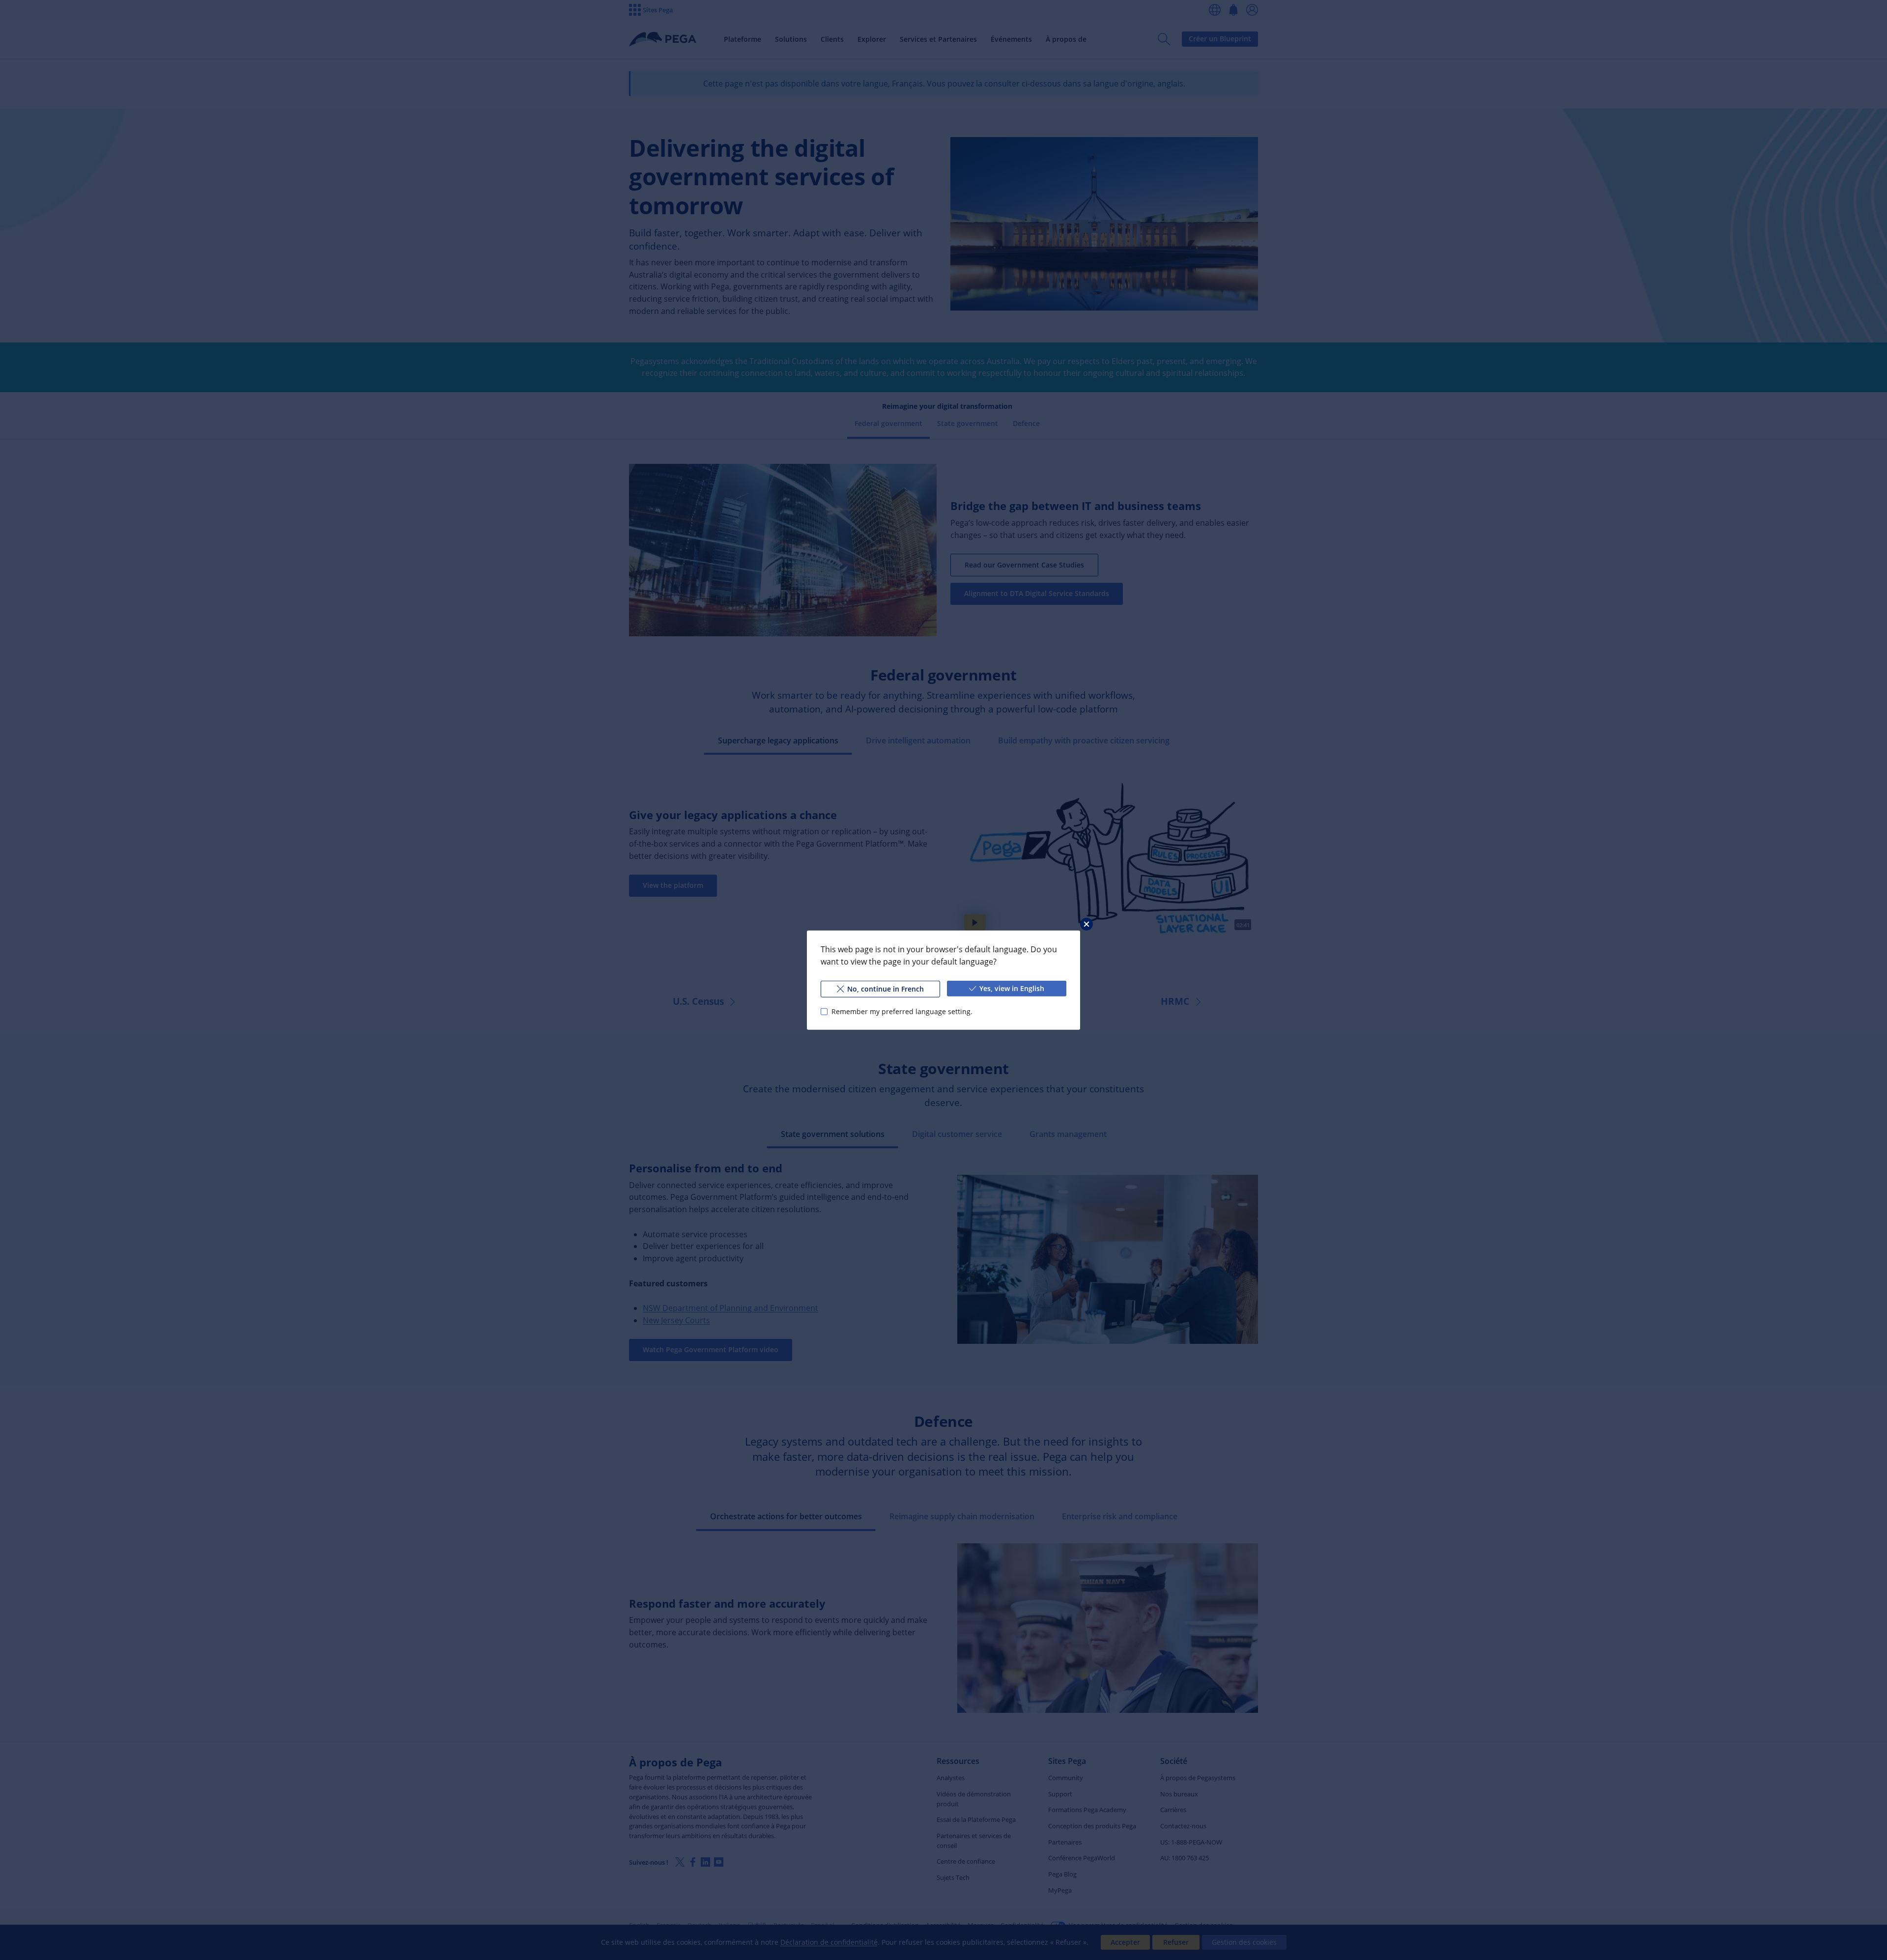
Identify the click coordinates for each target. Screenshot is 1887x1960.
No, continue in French (886, 988)
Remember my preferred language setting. (902, 1011)
